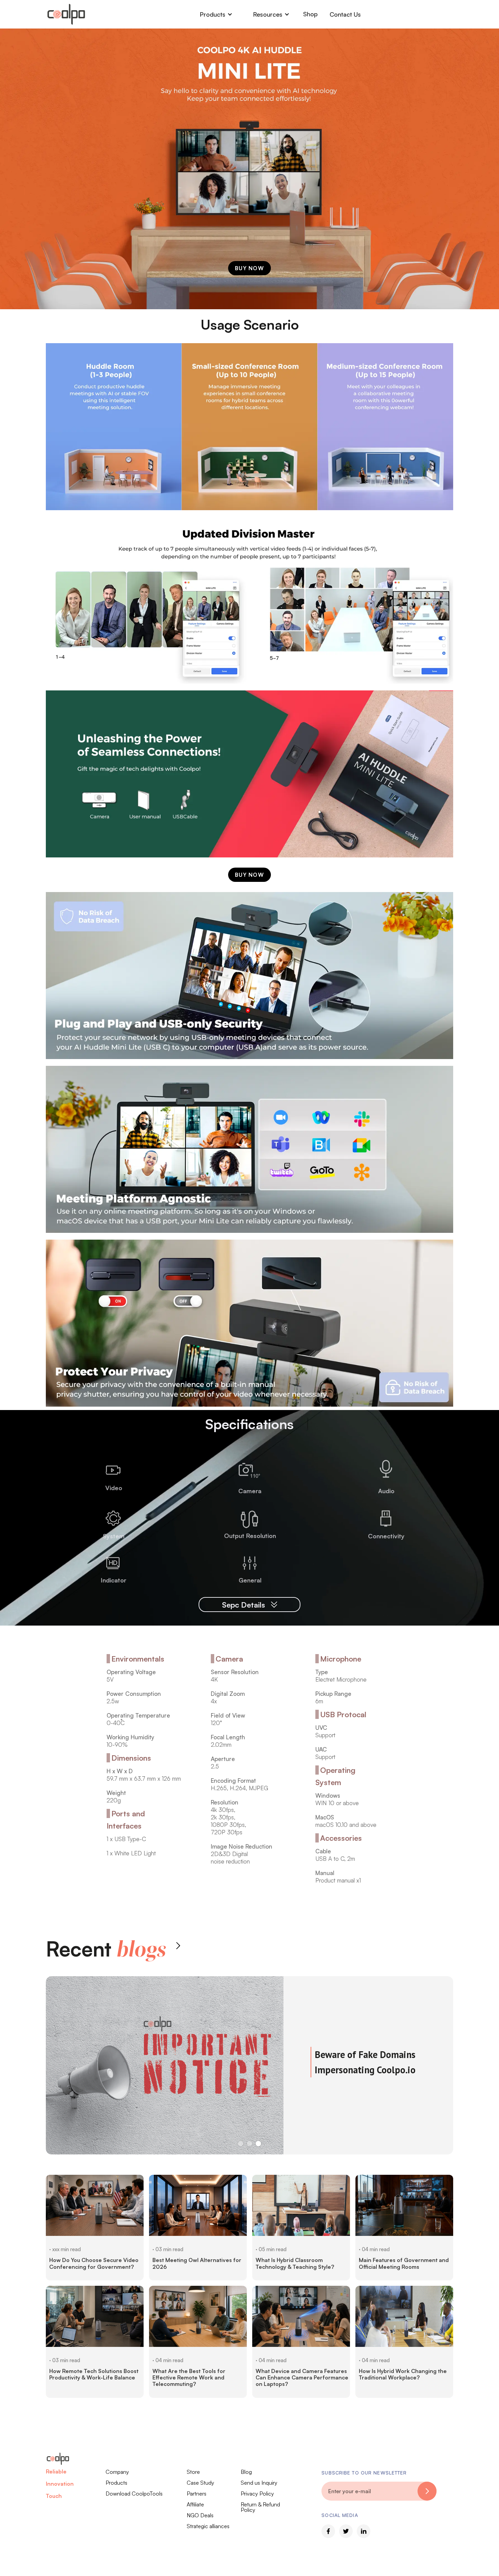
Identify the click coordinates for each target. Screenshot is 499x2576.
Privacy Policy (257, 2494)
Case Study (200, 2483)
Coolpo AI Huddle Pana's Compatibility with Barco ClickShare (366, 2052)
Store (193, 2472)
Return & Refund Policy (260, 2507)
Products (116, 2483)
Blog (246, 2472)
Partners (197, 2494)
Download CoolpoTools (134, 2494)
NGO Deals (200, 2515)
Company (117, 2472)
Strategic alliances (208, 2526)
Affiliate (195, 2504)
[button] (216, 14)
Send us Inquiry (259, 2483)
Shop (310, 14)
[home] (66, 14)
